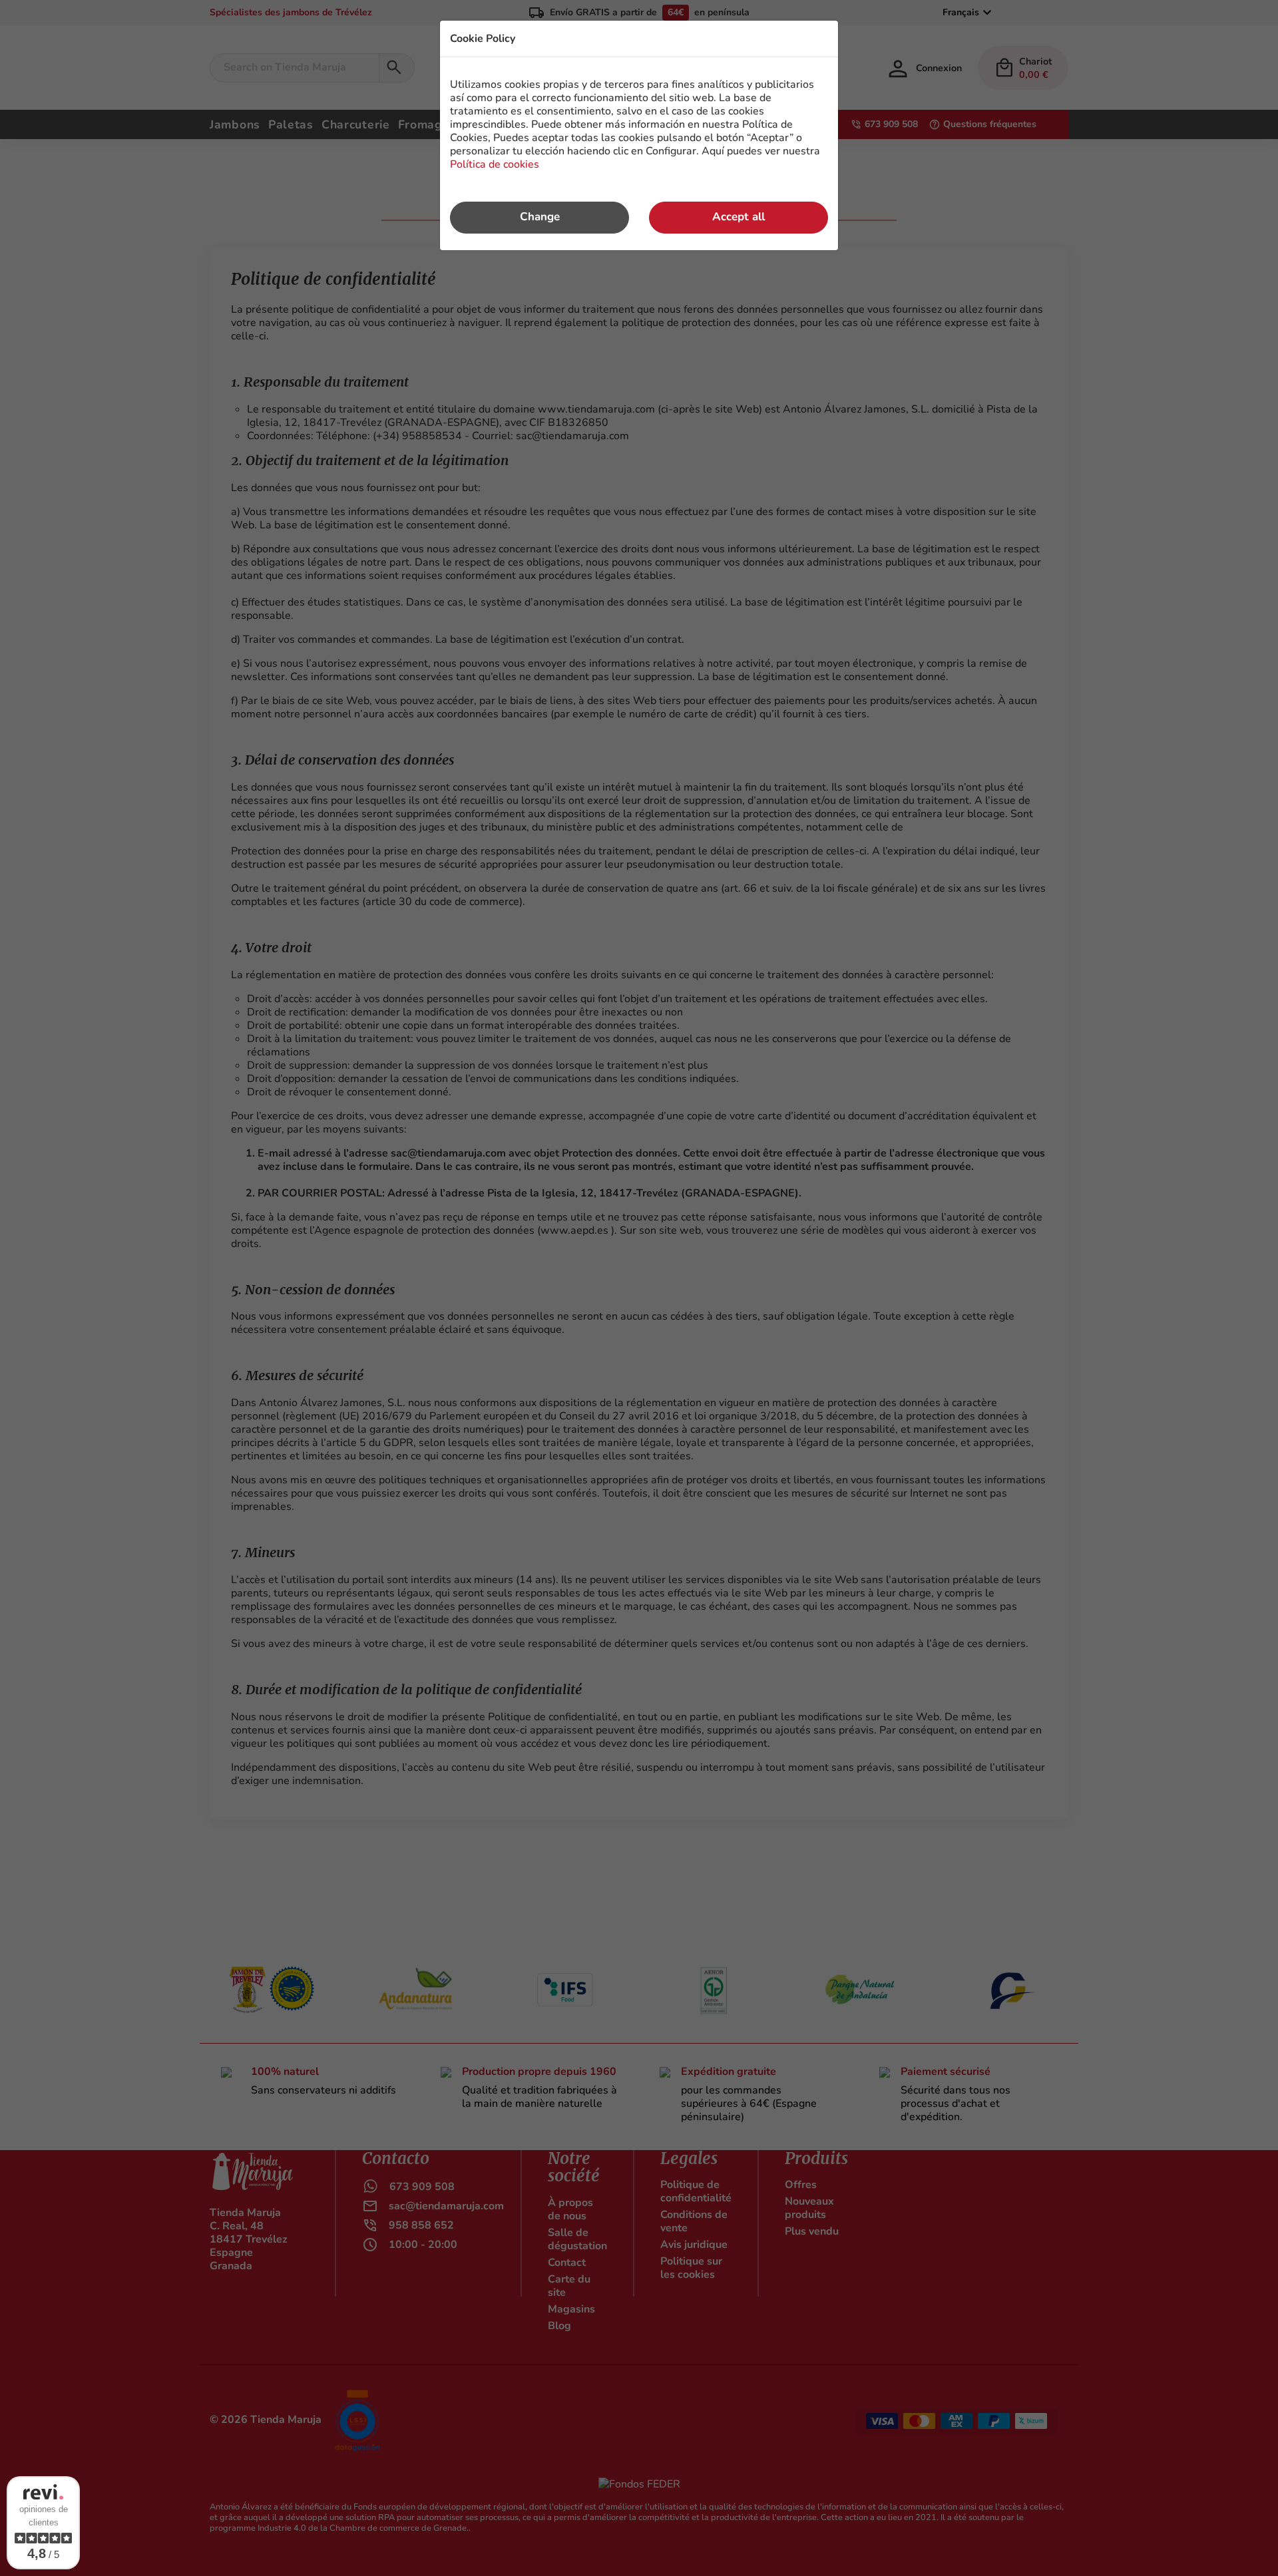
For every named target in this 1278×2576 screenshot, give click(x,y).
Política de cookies (495, 164)
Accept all (739, 217)
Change (540, 217)
